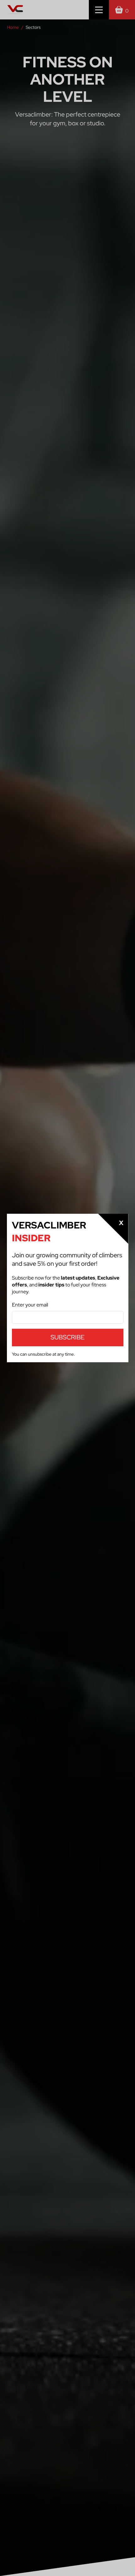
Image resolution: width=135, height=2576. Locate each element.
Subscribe (67, 1337)
